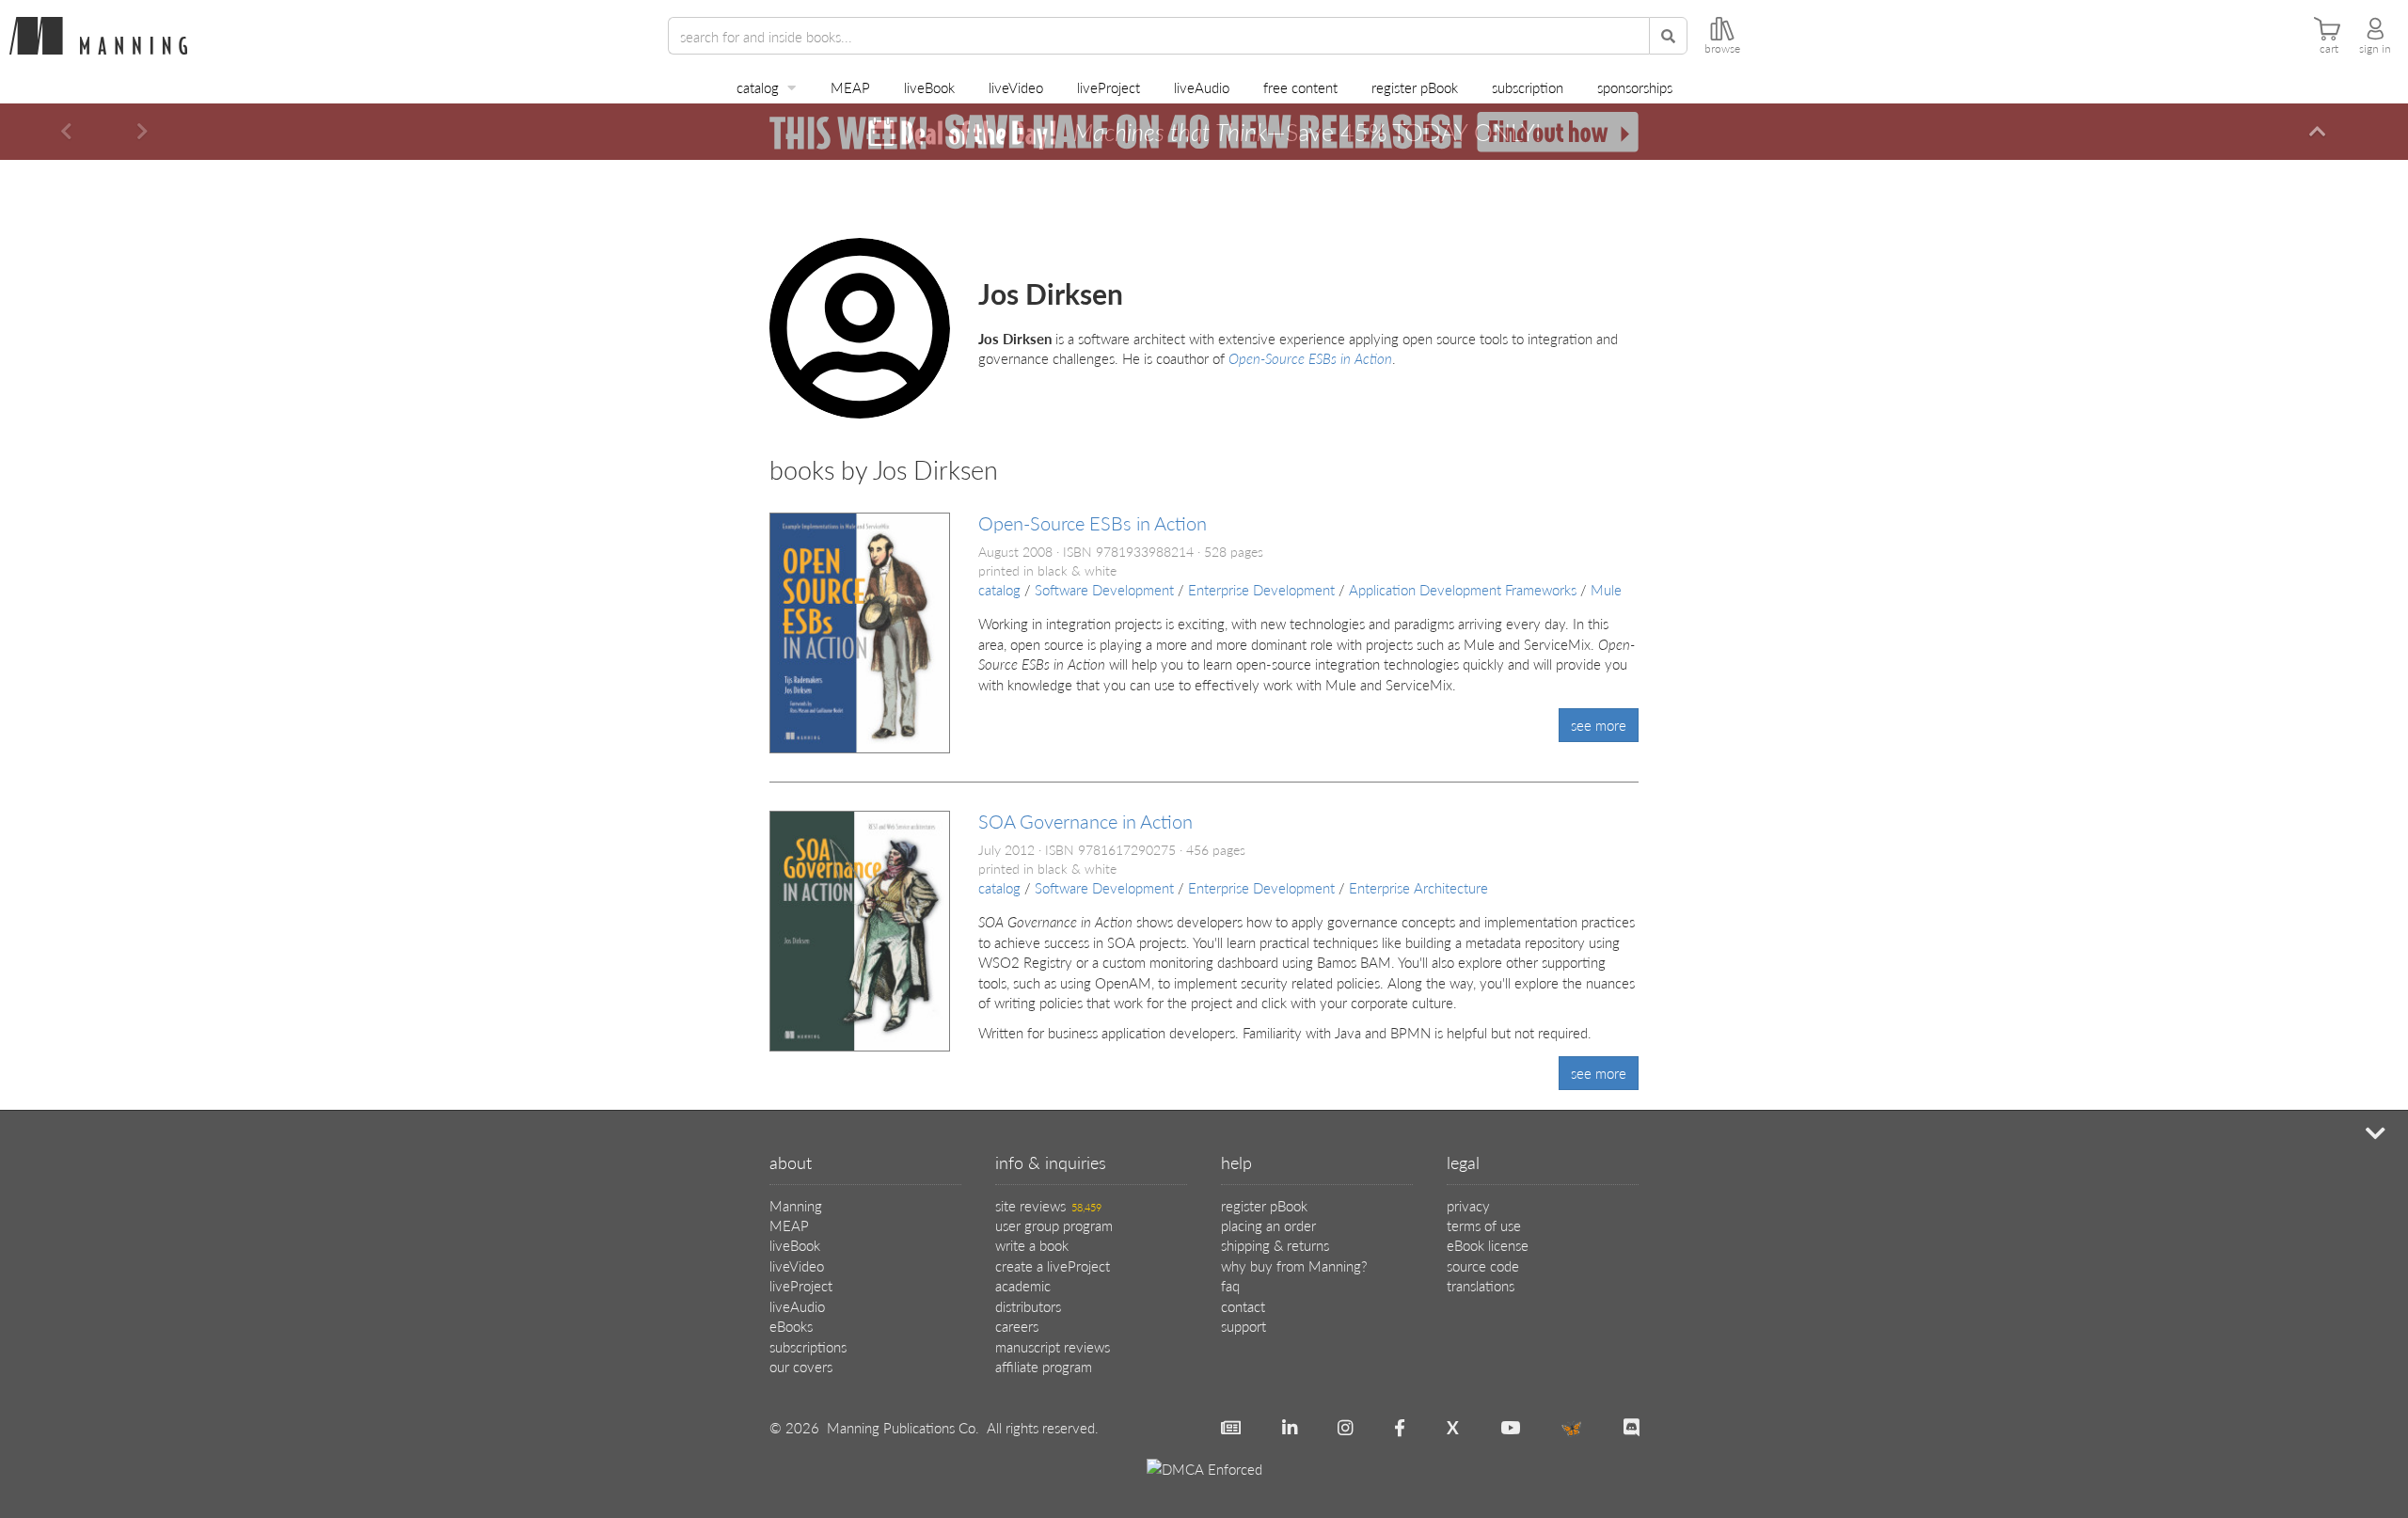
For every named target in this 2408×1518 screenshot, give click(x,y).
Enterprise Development (1261, 589)
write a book (1032, 1245)
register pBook (1415, 87)
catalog (758, 87)
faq (1230, 1285)
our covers (801, 1366)
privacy (1468, 1205)
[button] (66, 132)
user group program (1054, 1225)
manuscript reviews (1053, 1346)
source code (1483, 1265)
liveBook (929, 87)
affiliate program (1044, 1366)
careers (1017, 1326)
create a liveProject (1053, 1265)
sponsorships (1635, 87)
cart (2329, 49)
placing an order (1268, 1225)
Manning (796, 1205)
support (1244, 1326)
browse (1722, 49)
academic (1023, 1285)
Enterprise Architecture (1418, 887)
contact (1243, 1306)
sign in (2375, 49)
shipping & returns (1275, 1245)
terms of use (1484, 1225)
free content (1300, 87)
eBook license (1488, 1245)
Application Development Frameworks (1463, 589)
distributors (1028, 1306)
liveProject (1109, 87)
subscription (1528, 87)
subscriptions (808, 1346)
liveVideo (1016, 87)
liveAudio (1202, 87)
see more (1599, 725)
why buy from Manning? (1294, 1265)
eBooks (791, 1326)
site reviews (1048, 1205)
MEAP (850, 87)
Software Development (1104, 589)
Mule (1606, 589)
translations (1481, 1285)
